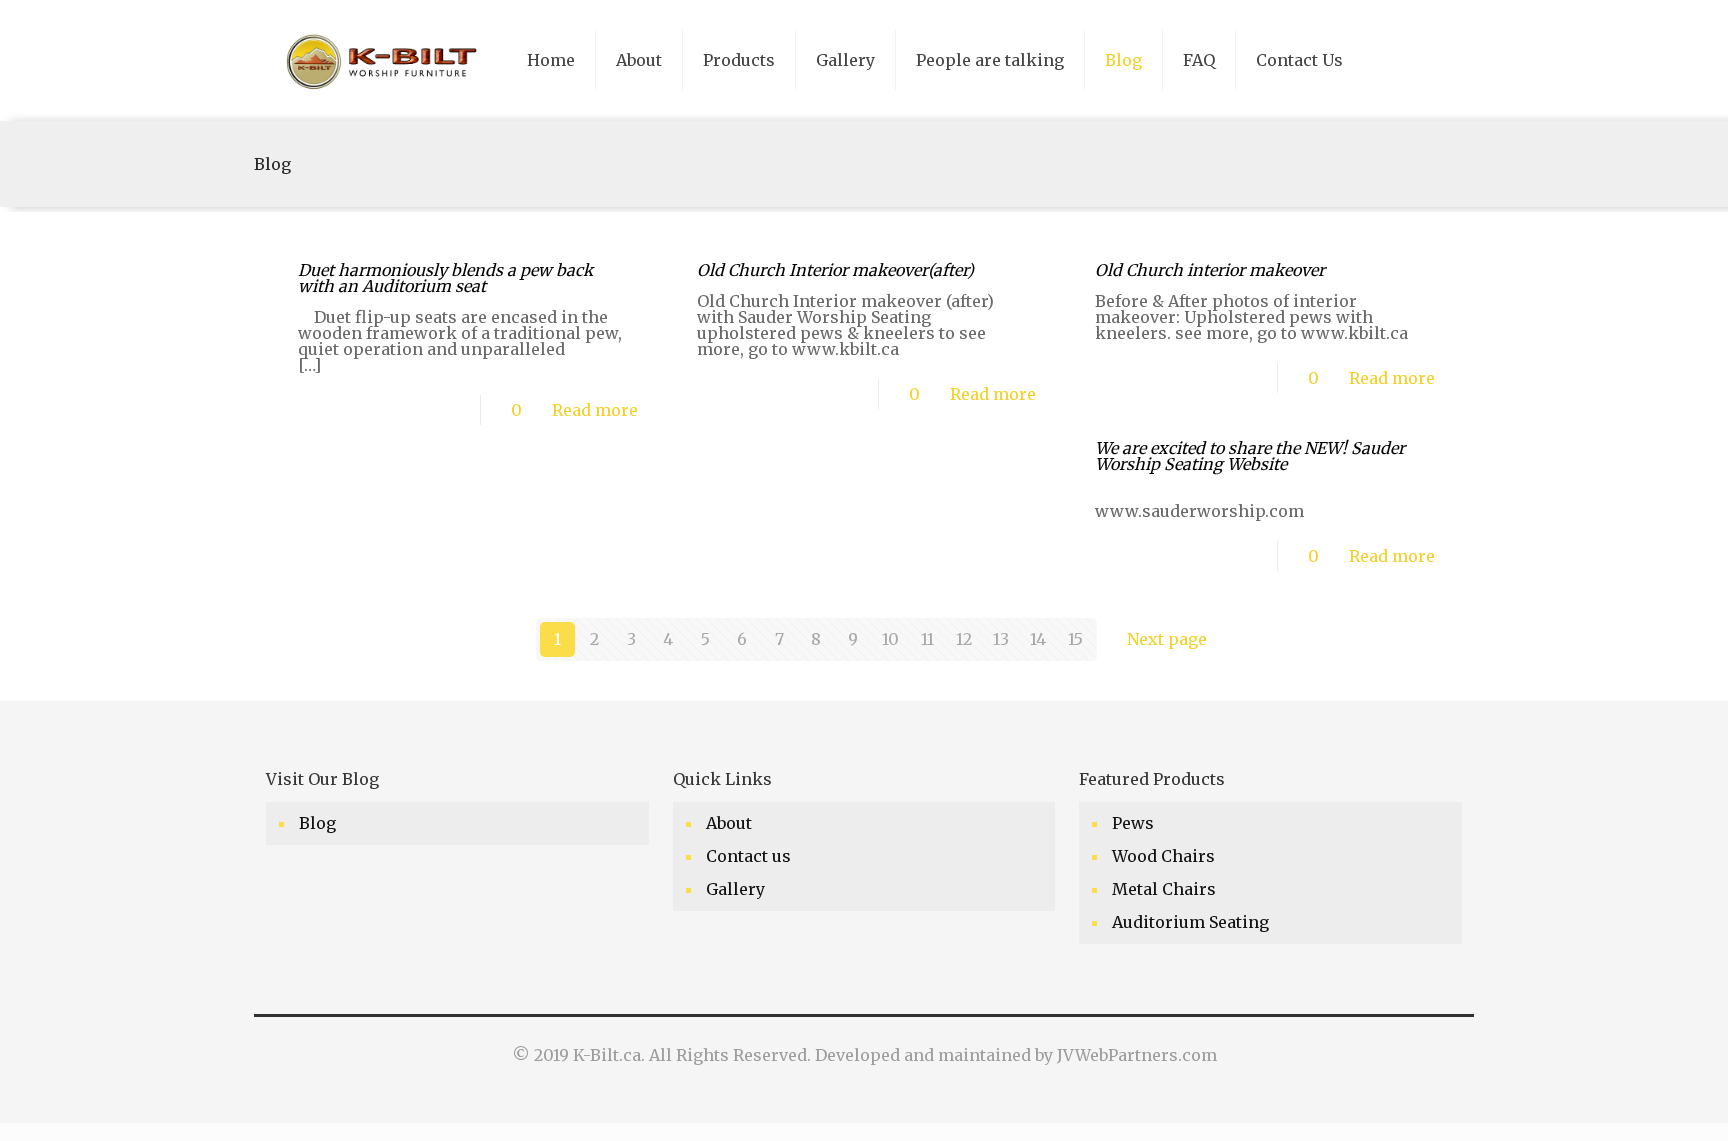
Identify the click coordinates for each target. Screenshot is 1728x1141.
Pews (1133, 823)
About (729, 823)
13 (1001, 639)
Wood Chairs (1163, 856)
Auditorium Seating (1190, 922)
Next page (1167, 639)
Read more (595, 410)
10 (890, 639)
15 (1075, 639)
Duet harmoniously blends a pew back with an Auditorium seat (445, 278)
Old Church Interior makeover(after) (835, 270)
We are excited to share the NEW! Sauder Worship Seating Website (1250, 456)
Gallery (735, 889)
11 (927, 639)
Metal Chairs (1164, 889)
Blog (317, 823)
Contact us (748, 856)
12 (964, 639)
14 (1038, 639)
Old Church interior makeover (1210, 270)
